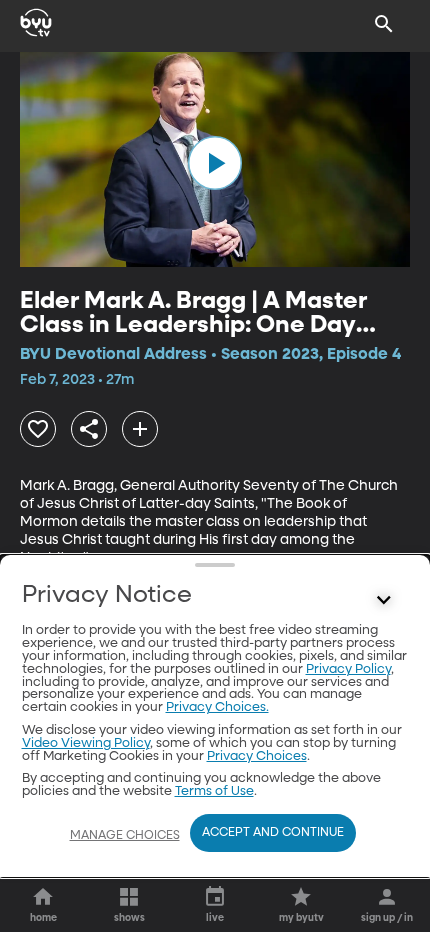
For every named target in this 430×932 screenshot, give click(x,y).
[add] (140, 429)
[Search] (384, 24)
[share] (89, 429)
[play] (215, 163)
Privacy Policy (348, 669)
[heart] (38, 429)
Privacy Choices (257, 756)
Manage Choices (125, 836)
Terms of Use (214, 791)
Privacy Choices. (217, 707)
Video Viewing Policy (86, 743)
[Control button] (384, 600)
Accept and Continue (273, 833)
